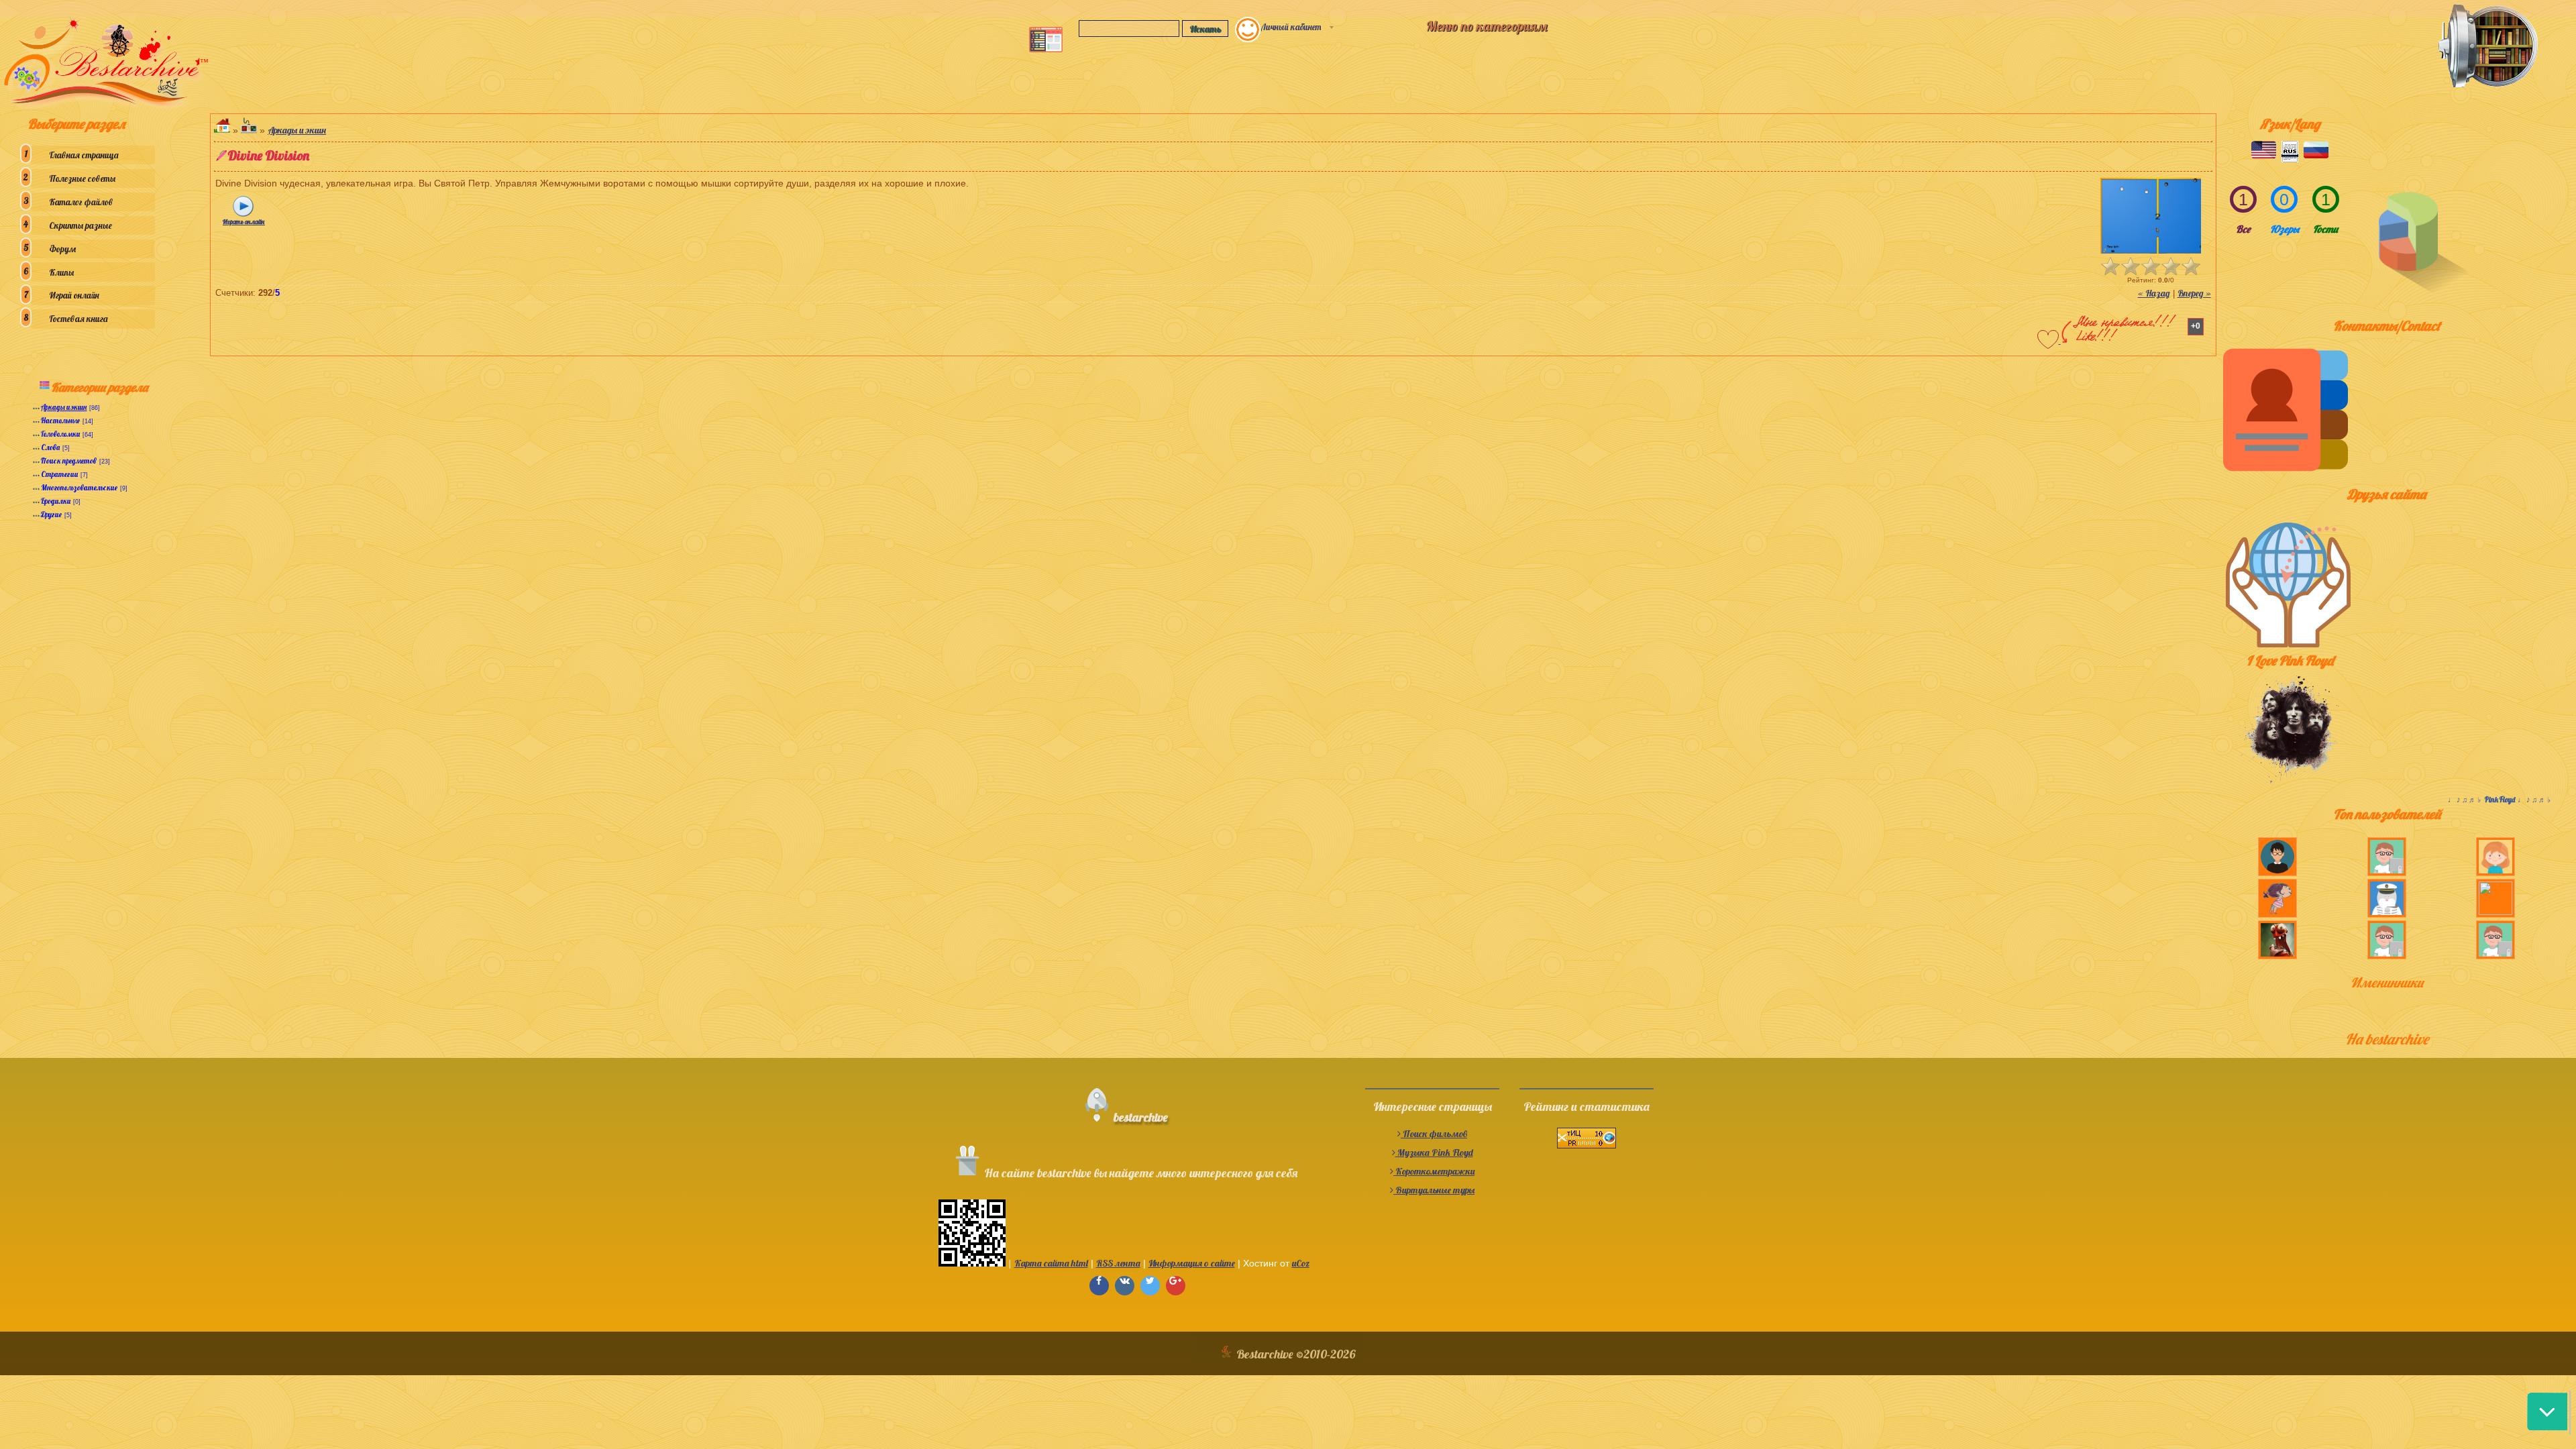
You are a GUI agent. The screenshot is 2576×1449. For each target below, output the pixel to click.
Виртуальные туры (1434, 1190)
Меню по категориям (1487, 26)
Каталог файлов (81, 202)
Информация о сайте (1192, 1263)
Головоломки (60, 434)
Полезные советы (82, 178)
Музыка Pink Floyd (1434, 1152)
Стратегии (59, 474)
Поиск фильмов (1434, 1134)
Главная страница (84, 155)
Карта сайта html (1051, 1263)
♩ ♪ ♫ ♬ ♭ (2466, 800)
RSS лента (1118, 1263)
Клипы (61, 272)
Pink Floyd (2500, 800)
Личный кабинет (1291, 27)
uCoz (1301, 1263)
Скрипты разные (80, 225)
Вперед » (2194, 293)
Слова (50, 447)
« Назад (2154, 293)
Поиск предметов (69, 461)
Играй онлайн (74, 295)
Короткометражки (1434, 1171)
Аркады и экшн (64, 407)
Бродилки (56, 501)
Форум (62, 249)
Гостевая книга (78, 319)
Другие (51, 515)
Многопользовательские (79, 488)
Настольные (60, 421)
